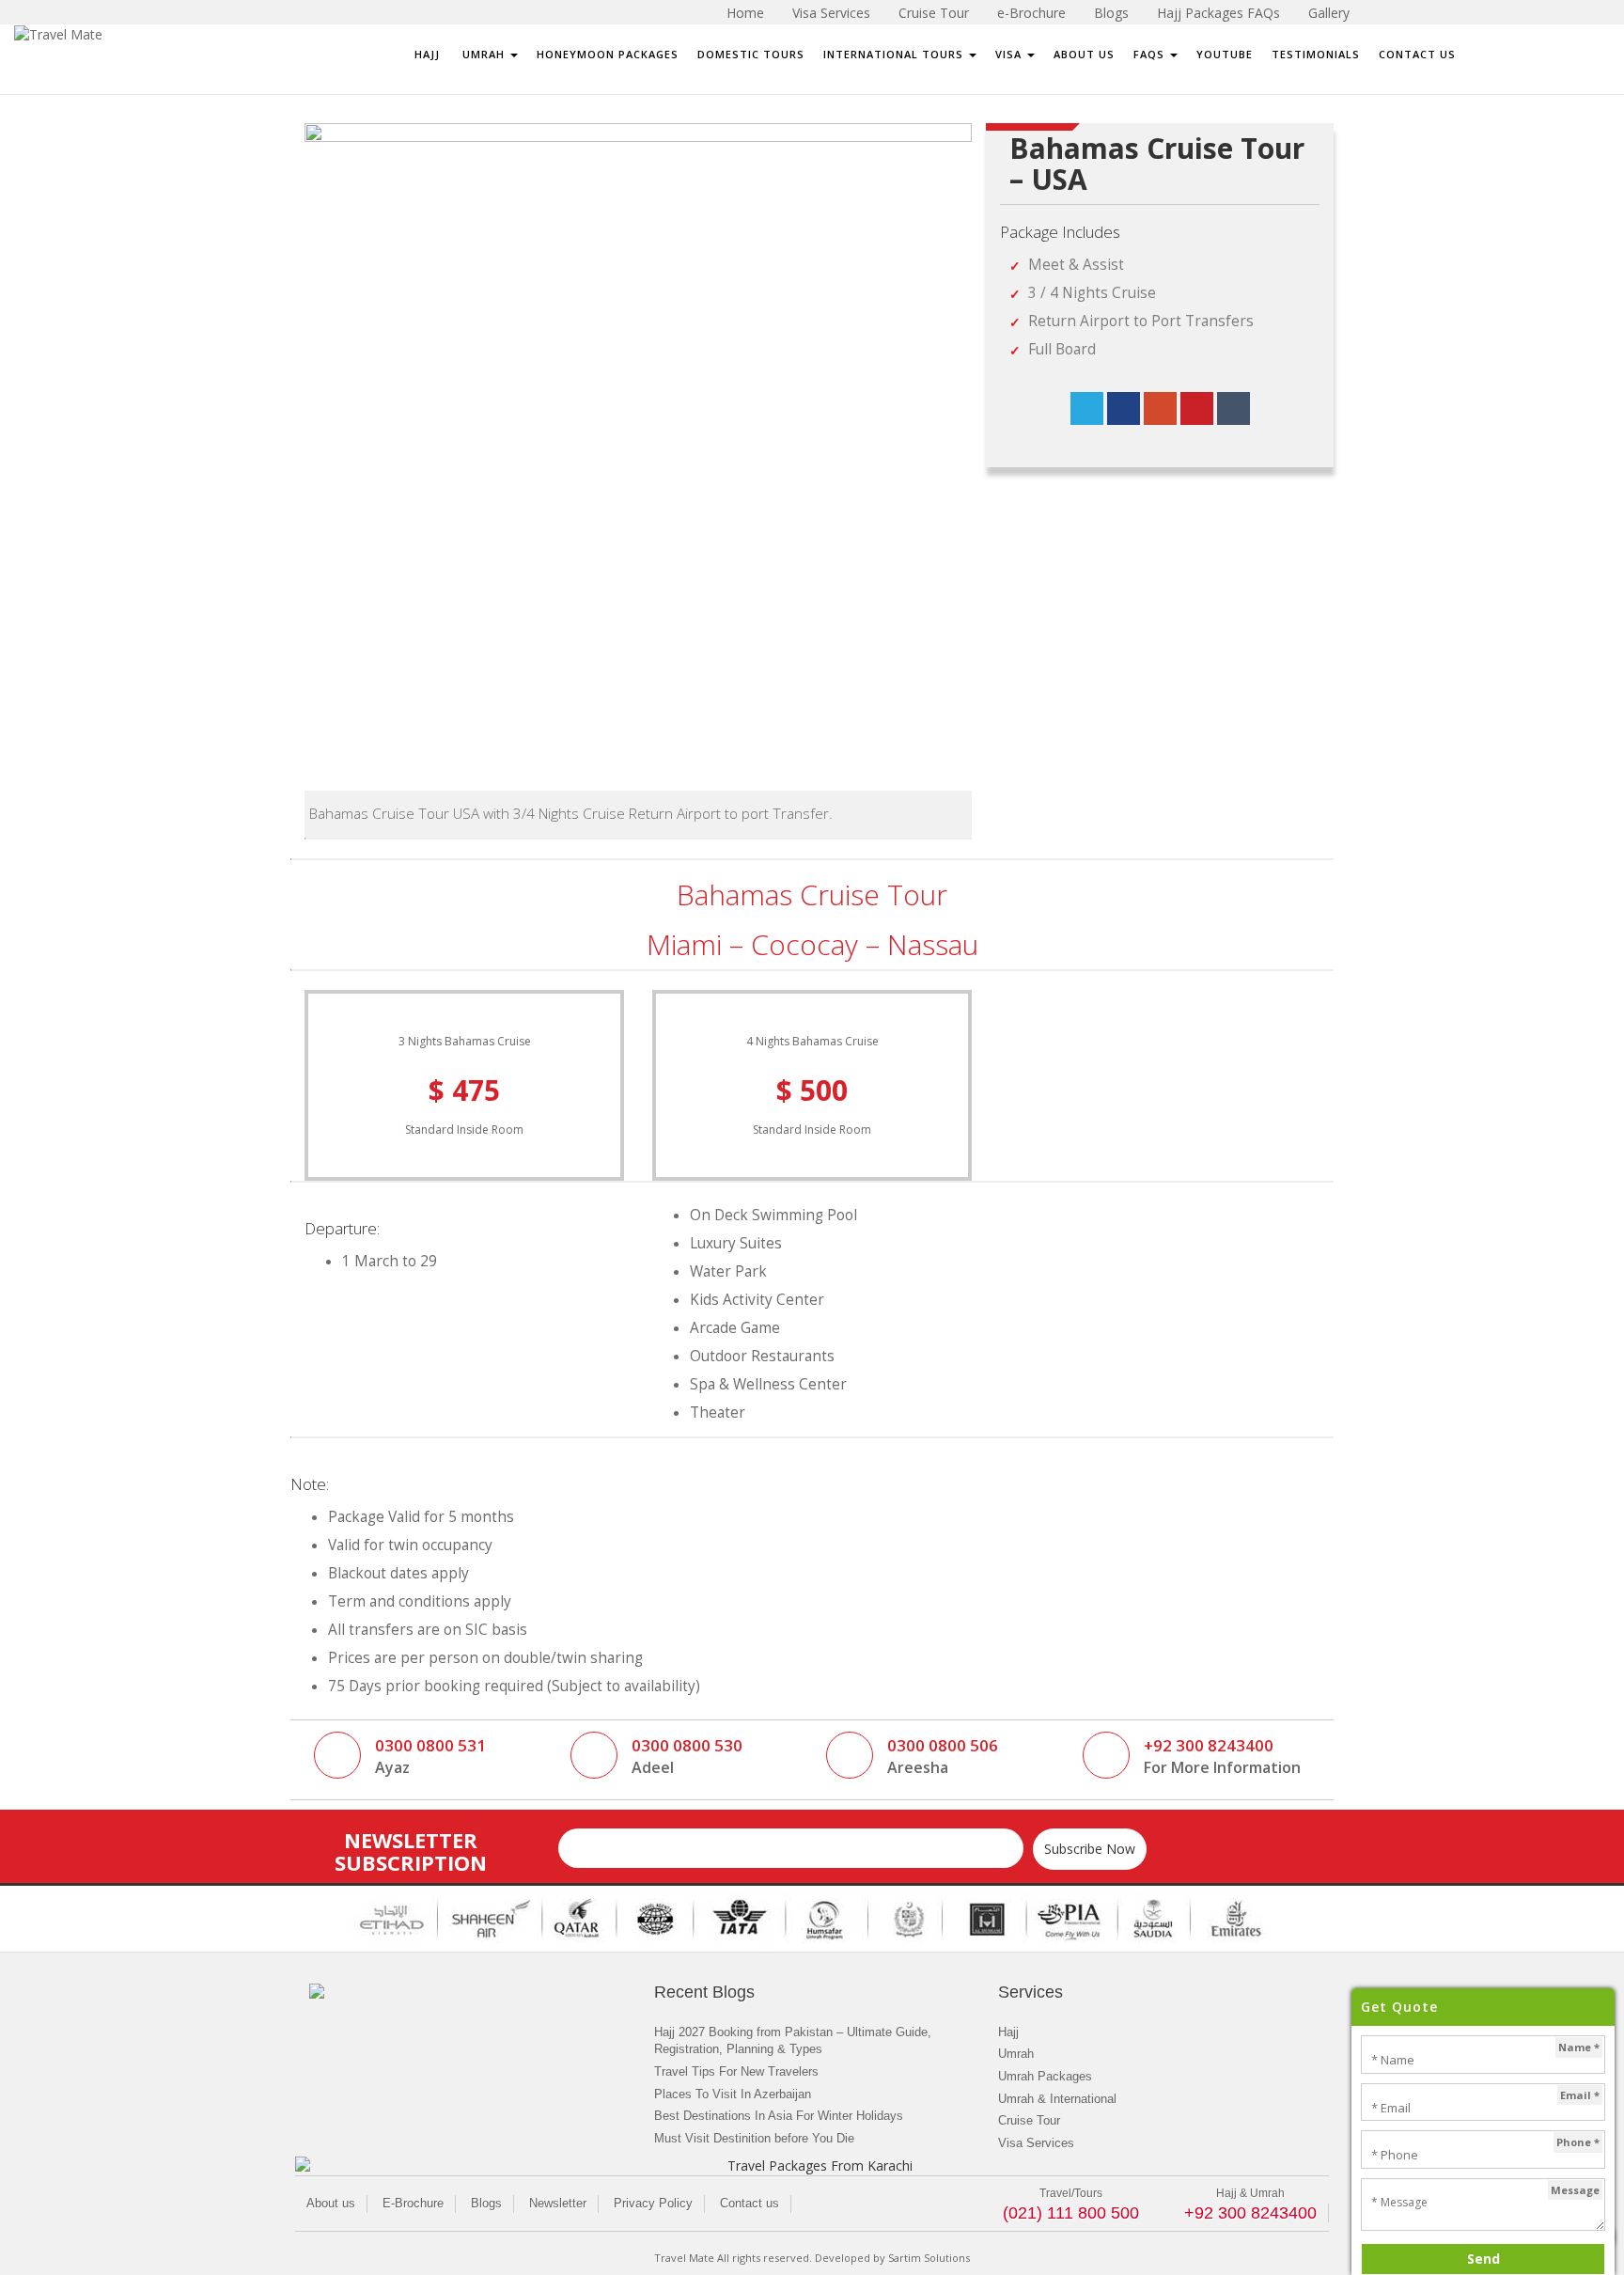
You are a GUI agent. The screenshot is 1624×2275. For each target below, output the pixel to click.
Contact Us (1417, 54)
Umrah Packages (1045, 2076)
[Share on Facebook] (1124, 408)
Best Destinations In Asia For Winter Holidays (779, 2116)
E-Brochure (413, 2203)
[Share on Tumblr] (1234, 408)
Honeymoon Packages (608, 54)
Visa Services (1036, 2143)
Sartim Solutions (929, 2258)
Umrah (484, 54)
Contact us (750, 2203)
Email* (580, 1819)
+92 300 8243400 (1250, 2213)
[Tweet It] (1087, 408)
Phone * (1578, 2142)
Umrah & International (1057, 2099)
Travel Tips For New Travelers (736, 2071)
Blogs (486, 2203)
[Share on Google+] (1160, 408)
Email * (1580, 2095)
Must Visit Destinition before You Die (754, 2138)
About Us (1084, 54)
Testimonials (1316, 54)
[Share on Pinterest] (1197, 408)
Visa (1010, 54)
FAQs (1151, 54)
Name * (1579, 2047)
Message (1575, 2190)
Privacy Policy (653, 2203)
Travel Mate (684, 2258)
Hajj (427, 54)
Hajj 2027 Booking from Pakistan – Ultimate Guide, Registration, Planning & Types (793, 2041)
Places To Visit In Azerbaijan (733, 2094)
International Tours (895, 54)
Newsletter (558, 2203)
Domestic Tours (751, 54)
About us (331, 2203)
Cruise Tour (1029, 2120)
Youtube (1225, 54)
